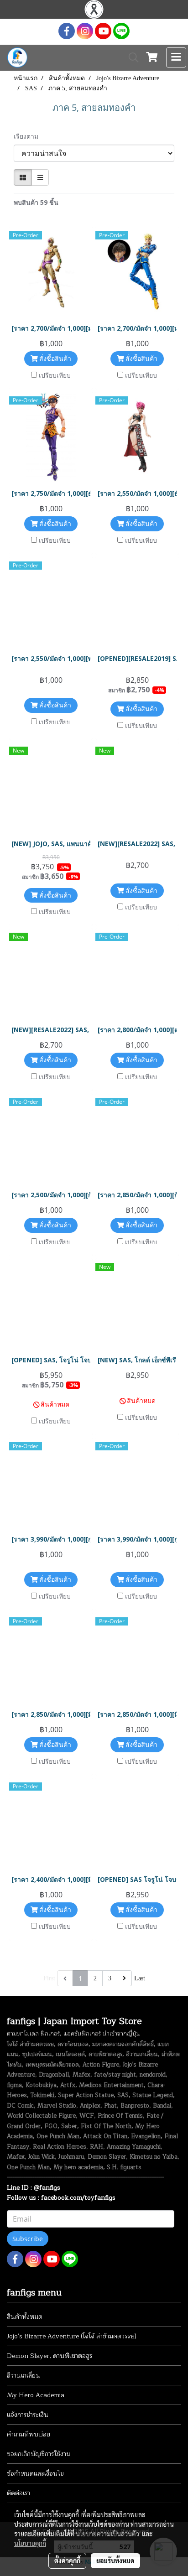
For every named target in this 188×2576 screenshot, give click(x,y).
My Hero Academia (36, 2395)
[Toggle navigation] (176, 57)
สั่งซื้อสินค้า (54, 358)
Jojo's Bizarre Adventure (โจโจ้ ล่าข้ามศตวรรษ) (72, 2336)
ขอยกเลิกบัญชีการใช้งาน (39, 2454)
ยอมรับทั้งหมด (115, 2560)
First (49, 1978)
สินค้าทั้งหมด (25, 2317)
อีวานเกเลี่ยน (23, 2376)
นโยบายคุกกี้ (30, 2543)
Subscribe (28, 2239)
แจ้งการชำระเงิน (28, 2415)
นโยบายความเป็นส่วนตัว (107, 2534)
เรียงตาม (29, 136)
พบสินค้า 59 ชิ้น (36, 202)
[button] (131, 57)
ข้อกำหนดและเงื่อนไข (35, 2474)
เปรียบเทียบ (55, 375)
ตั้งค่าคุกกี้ (67, 2560)
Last (140, 1978)
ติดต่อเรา (18, 2493)
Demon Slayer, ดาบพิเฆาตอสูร (50, 2356)
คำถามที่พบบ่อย (29, 2434)
